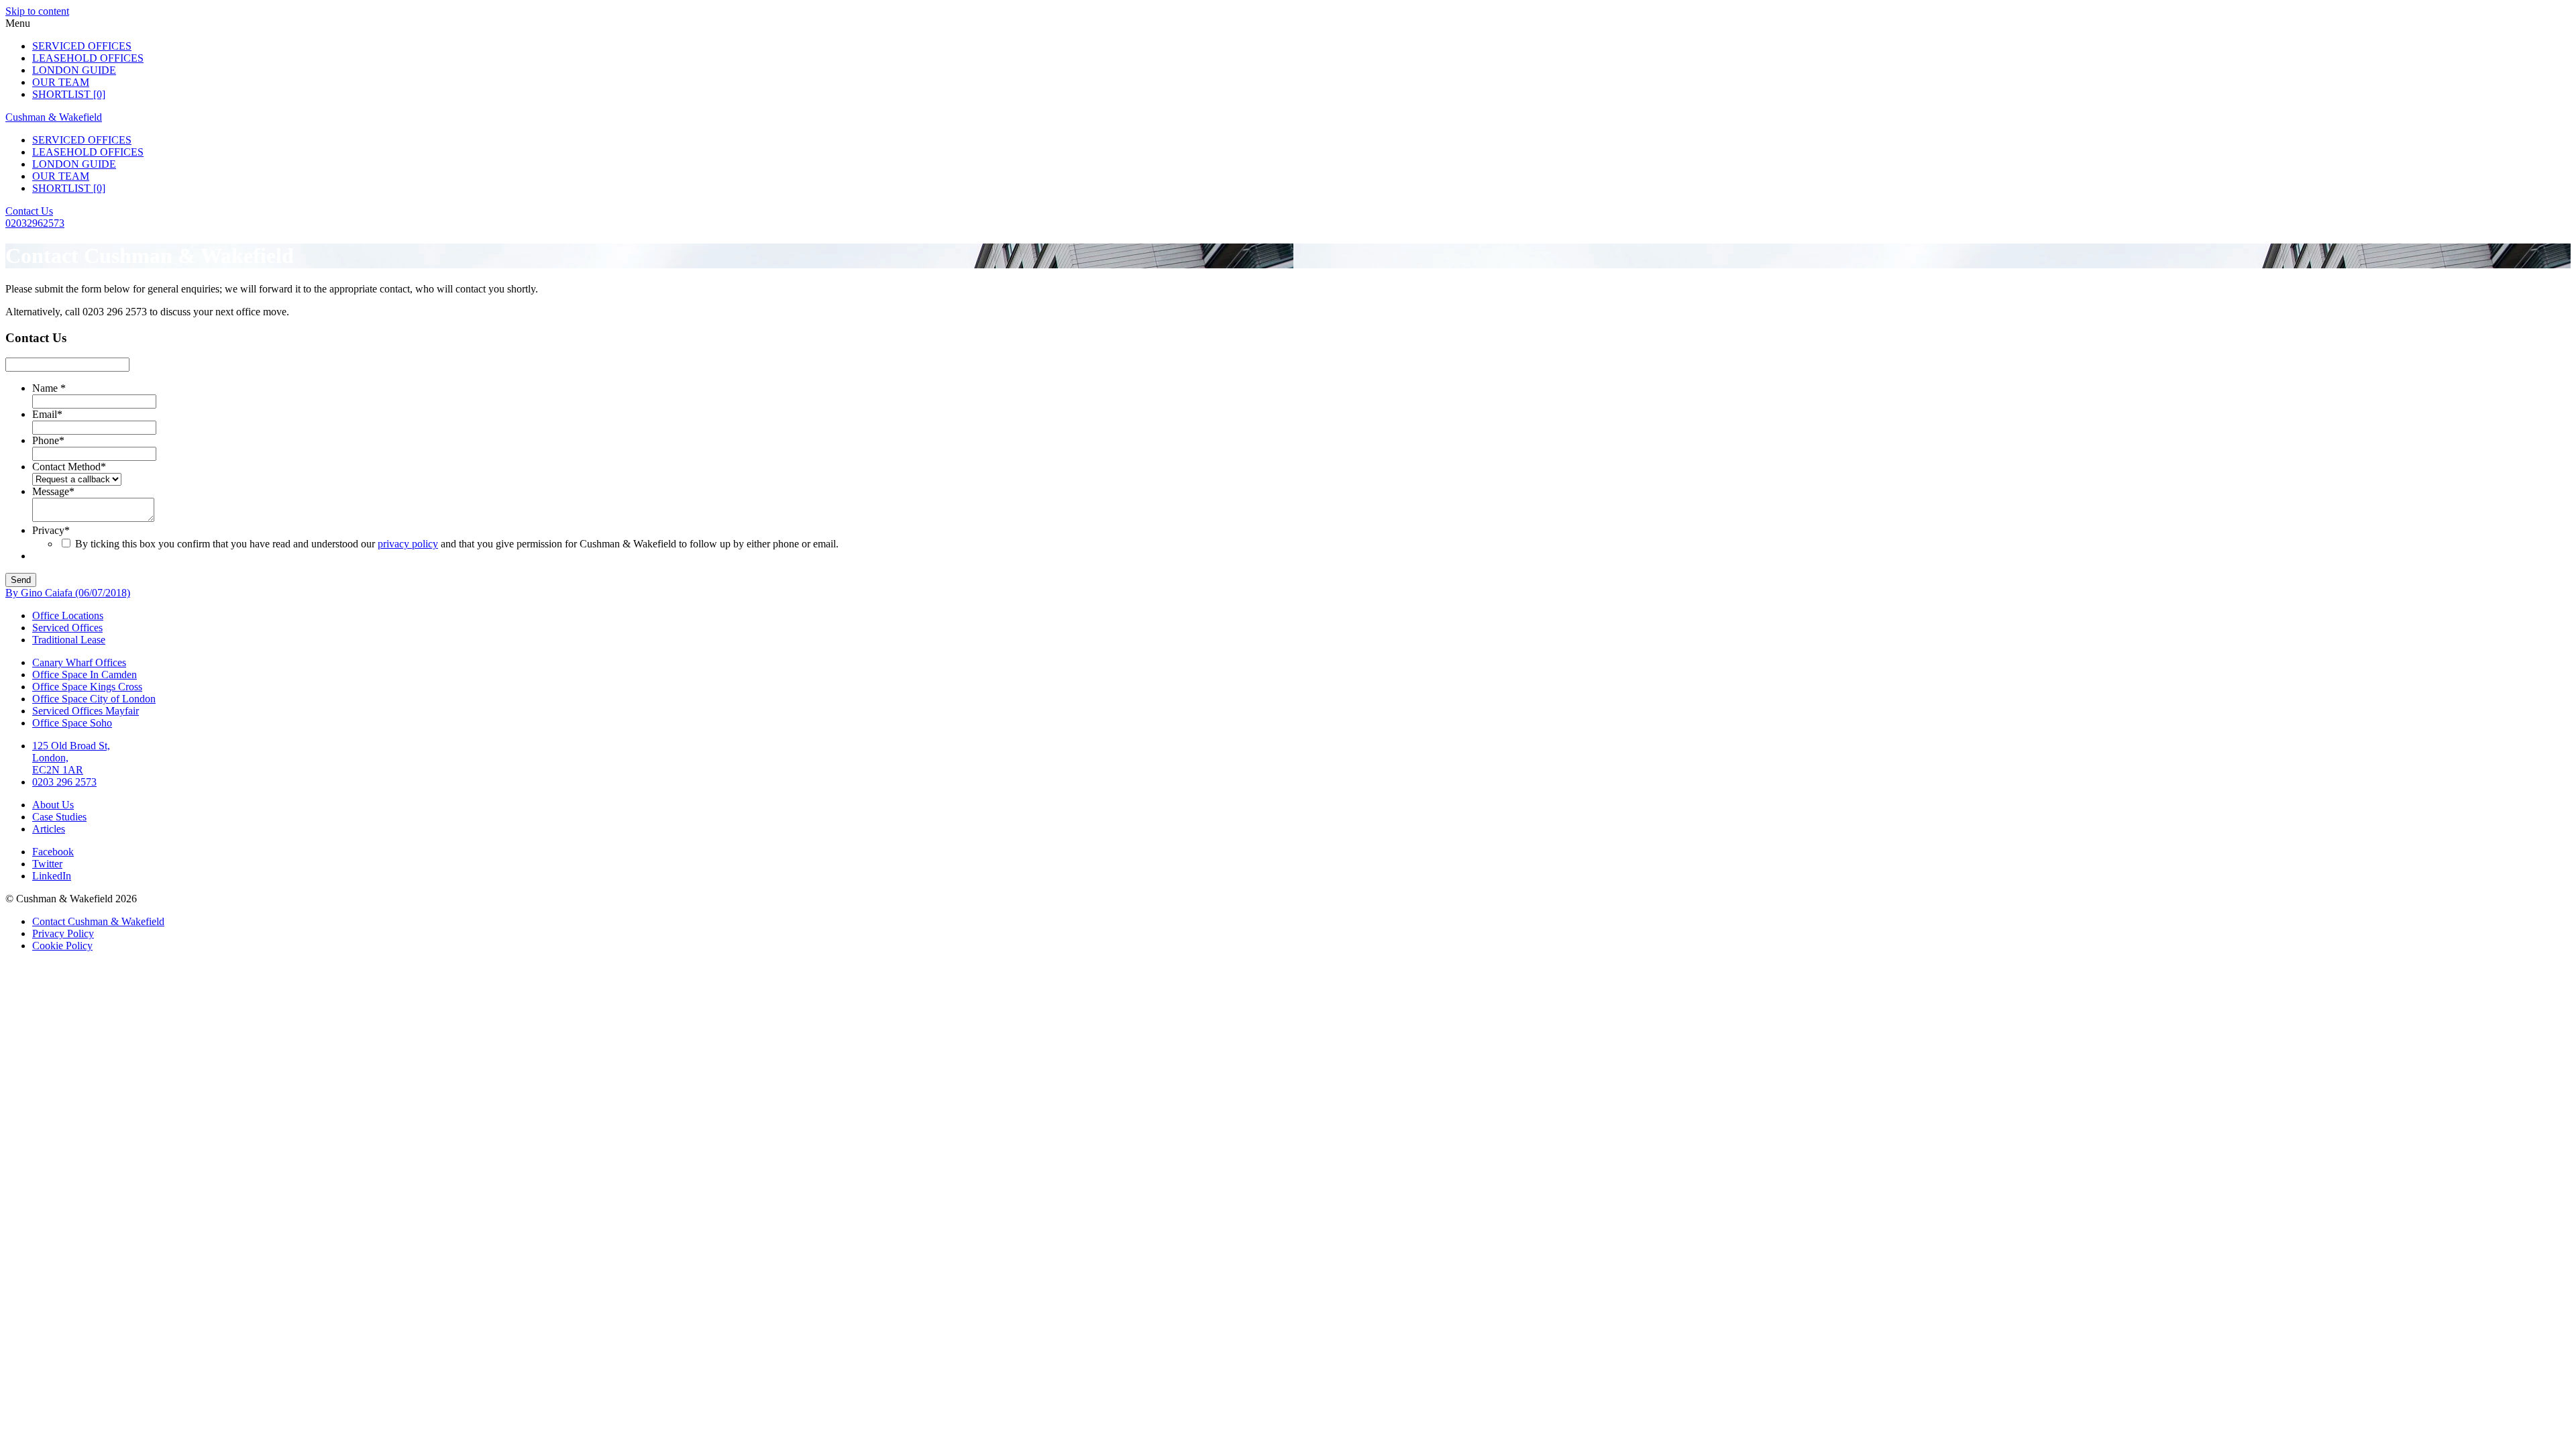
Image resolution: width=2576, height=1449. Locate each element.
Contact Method (69, 467)
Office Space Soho (72, 723)
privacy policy (408, 544)
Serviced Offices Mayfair (86, 711)
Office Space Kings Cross (87, 687)
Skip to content (37, 11)
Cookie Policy (62, 946)
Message (53, 491)
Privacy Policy (63, 933)
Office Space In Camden (85, 675)
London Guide (74, 70)
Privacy (51, 530)
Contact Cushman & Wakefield (98, 921)
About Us (53, 805)
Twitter (47, 864)
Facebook (53, 852)
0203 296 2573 (64, 782)
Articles (49, 829)
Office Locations (68, 615)
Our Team (61, 82)
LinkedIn (52, 876)
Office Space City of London (94, 699)
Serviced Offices (82, 46)
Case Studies (59, 817)
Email (47, 414)
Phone (48, 440)
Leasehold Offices (88, 58)
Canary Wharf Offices (79, 662)
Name (49, 388)
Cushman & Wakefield (54, 117)
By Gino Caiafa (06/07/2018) (68, 593)
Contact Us (29, 211)
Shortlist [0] (69, 94)
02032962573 (35, 223)
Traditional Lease (69, 640)
